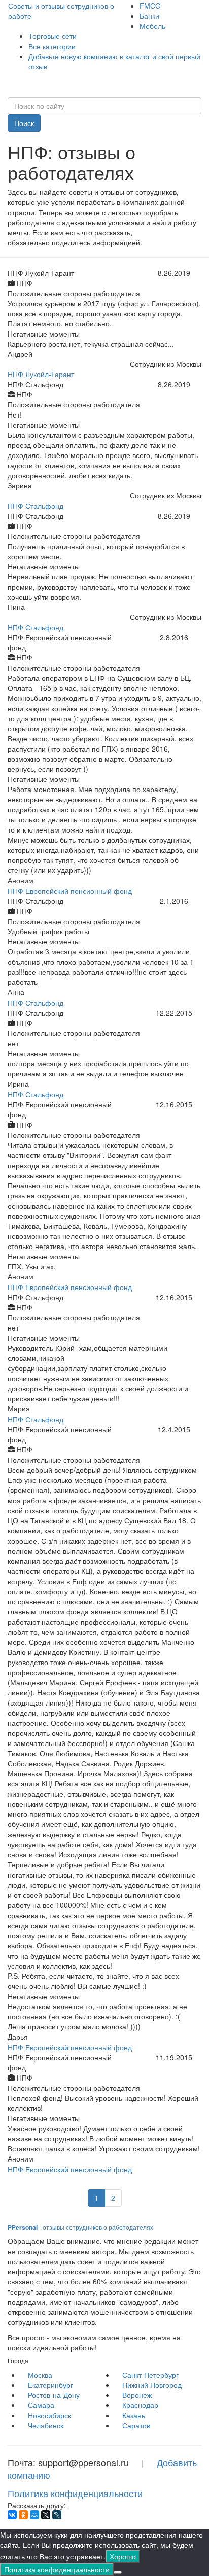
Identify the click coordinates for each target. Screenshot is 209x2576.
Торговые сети (53, 36)
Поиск (24, 123)
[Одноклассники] (23, 2515)
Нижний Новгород (152, 2385)
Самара (41, 2405)
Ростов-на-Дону (54, 2395)
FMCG (150, 6)
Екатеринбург (50, 2385)
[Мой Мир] (34, 2515)
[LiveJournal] (57, 2515)
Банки (149, 16)
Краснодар (140, 2405)
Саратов (136, 2425)
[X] (46, 2515)
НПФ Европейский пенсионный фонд (70, 891)
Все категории (52, 46)
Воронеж (137, 2395)
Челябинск (46, 2425)
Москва (40, 2375)
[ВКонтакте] (12, 2515)
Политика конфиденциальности (75, 2493)
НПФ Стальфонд (36, 506)
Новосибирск (49, 2415)
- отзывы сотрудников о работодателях (80, 2227)
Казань (134, 2415)
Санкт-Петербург (150, 2375)
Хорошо (123, 2556)
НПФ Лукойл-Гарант (41, 374)
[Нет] (118, 2572)
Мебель (152, 26)
